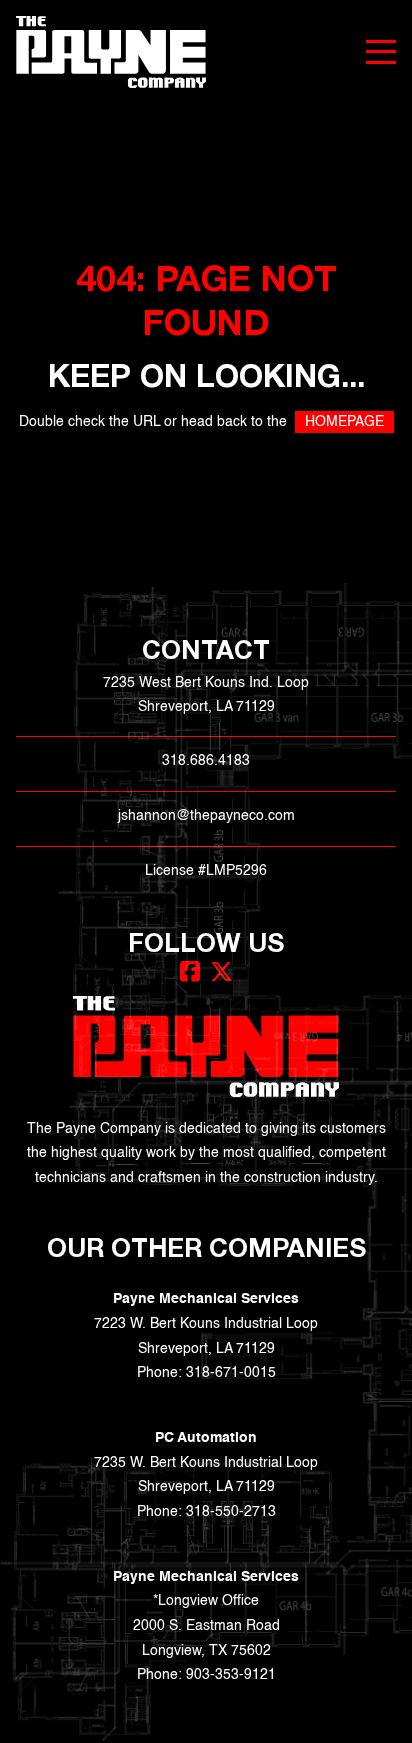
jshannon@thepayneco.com (206, 816)
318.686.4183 (206, 761)
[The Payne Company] (111, 52)
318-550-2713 (231, 1512)
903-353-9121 (231, 1675)
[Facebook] (190, 971)
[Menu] (381, 52)
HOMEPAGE (344, 422)
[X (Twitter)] (221, 971)
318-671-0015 (231, 1373)
